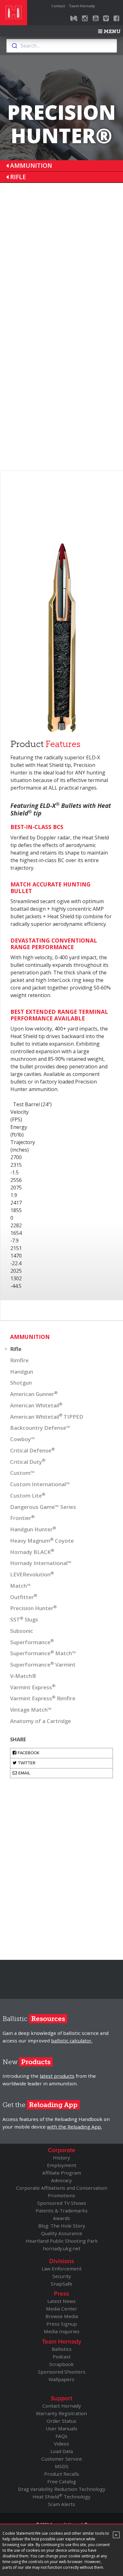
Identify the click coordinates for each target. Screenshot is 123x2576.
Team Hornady (82, 6)
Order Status (61, 2421)
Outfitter (24, 1597)
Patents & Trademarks (62, 2211)
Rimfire (19, 1360)
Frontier (22, 1518)
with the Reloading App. (74, 2127)
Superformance (32, 1642)
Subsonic (22, 1631)
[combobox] (62, 46)
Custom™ (22, 1473)
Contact (58, 6)
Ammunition (31, 165)
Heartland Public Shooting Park (62, 2241)
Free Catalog (62, 2481)
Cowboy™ (23, 1439)
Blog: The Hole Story (62, 2226)
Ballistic (34, 2019)
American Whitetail (36, 1405)
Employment (62, 2165)
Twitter (26, 1763)
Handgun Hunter (33, 1529)
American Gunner (34, 1394)
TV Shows (62, 2203)
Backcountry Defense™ (40, 1428)
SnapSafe (61, 2284)
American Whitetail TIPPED (47, 1416)
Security (62, 2276)
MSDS (62, 2466)
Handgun (22, 1372)
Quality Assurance (62, 2233)
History (61, 2158)
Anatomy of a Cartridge (41, 1721)
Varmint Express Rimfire (43, 1698)
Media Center (62, 2309)
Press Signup (62, 2324)
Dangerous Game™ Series (43, 1507)
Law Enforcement (62, 2269)
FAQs (61, 2436)
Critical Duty (28, 1461)
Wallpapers (61, 2379)
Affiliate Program (62, 2173)
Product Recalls (62, 2474)
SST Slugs (24, 1619)
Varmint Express (33, 1687)
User (61, 2428)
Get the (40, 2105)
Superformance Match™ (43, 1653)
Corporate (62, 2150)
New (26, 2062)
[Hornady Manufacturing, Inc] (14, 13)
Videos (61, 2444)
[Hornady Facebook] (116, 19)
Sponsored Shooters (62, 2372)
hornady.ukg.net (62, 2248)
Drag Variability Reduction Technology (62, 2489)
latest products (57, 2076)
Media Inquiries (62, 2331)
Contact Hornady (62, 2406)
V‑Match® (23, 1676)
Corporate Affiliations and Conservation (62, 2188)
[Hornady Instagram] (85, 19)
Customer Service (62, 2459)
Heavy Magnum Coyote (42, 1540)
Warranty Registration (61, 2413)
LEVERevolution (32, 1574)
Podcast (62, 2357)
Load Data (62, 2451)
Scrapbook (61, 2364)
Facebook (28, 1753)
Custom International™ (40, 1484)
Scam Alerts (61, 2504)
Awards (61, 2218)
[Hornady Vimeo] (106, 19)
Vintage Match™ (31, 1710)
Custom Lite (28, 1495)
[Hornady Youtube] (96, 19)
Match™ (20, 1586)
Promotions (61, 2195)
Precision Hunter (33, 1608)
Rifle (18, 177)
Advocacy (61, 2180)
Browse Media (62, 2316)
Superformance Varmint (43, 1664)
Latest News (61, 2301)
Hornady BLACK (32, 1551)
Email (24, 1773)
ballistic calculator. (72, 2041)
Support (61, 2398)
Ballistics (62, 2349)
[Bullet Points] (74, 19)
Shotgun (21, 1383)
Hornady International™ (41, 1563)
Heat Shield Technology (61, 2497)
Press (61, 2294)
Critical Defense (32, 1450)
